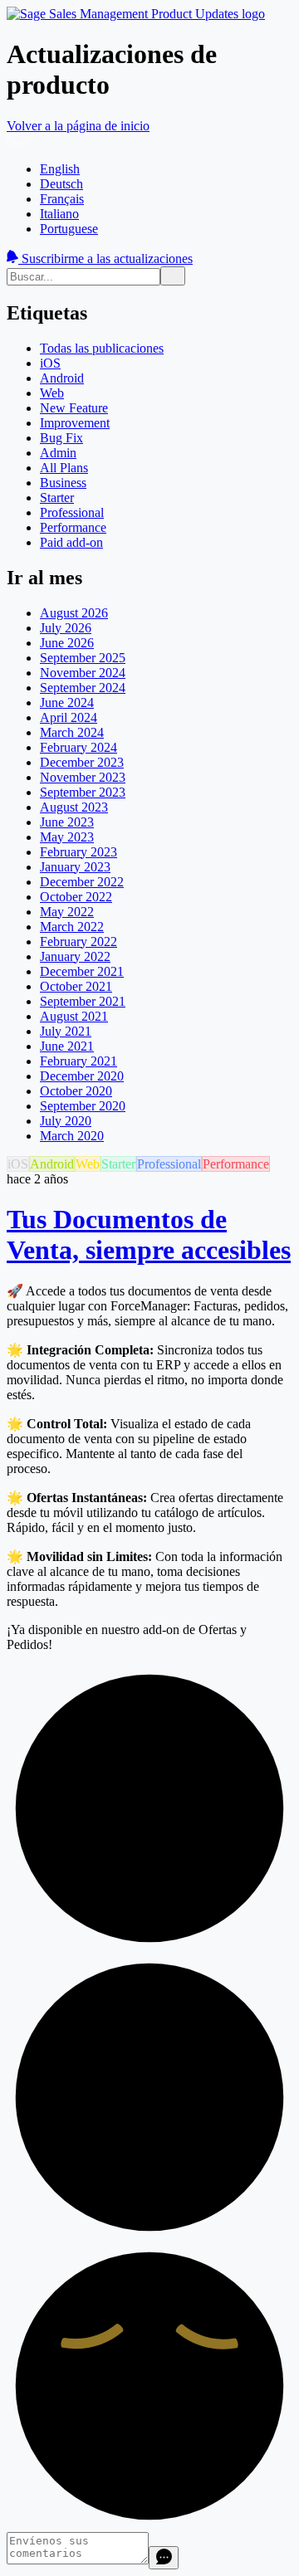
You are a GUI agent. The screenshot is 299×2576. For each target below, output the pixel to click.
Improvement (75, 423)
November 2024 (83, 673)
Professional (72, 512)
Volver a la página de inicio (78, 126)
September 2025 (83, 658)
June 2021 (67, 1046)
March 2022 (72, 927)
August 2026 (74, 613)
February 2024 (78, 747)
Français (62, 199)
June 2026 (67, 643)
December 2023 (82, 762)
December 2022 (82, 882)
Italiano (59, 214)
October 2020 (76, 1091)
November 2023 (83, 777)
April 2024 (69, 717)
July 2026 (66, 628)
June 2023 (67, 822)
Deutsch (61, 184)
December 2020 (82, 1076)
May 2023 (67, 837)
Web (52, 393)
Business (63, 483)
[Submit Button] (173, 276)
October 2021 (76, 986)
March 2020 (72, 1136)
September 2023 (83, 792)
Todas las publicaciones (102, 348)
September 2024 (83, 688)
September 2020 (83, 1106)
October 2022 (76, 897)
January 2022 (75, 956)
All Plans (64, 468)
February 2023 (78, 852)
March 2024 (72, 732)
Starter (57, 498)
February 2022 (78, 942)
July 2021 (66, 1031)
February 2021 (78, 1061)
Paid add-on (71, 542)
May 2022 (67, 912)
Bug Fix (61, 438)
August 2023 (74, 807)
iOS (50, 363)
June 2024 (67, 703)
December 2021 (82, 971)
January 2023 (75, 867)
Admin (58, 453)
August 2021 (74, 1016)
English (60, 169)
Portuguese (69, 229)
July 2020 (66, 1121)
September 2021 (83, 1001)
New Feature (74, 408)
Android (62, 378)
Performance (73, 527)
